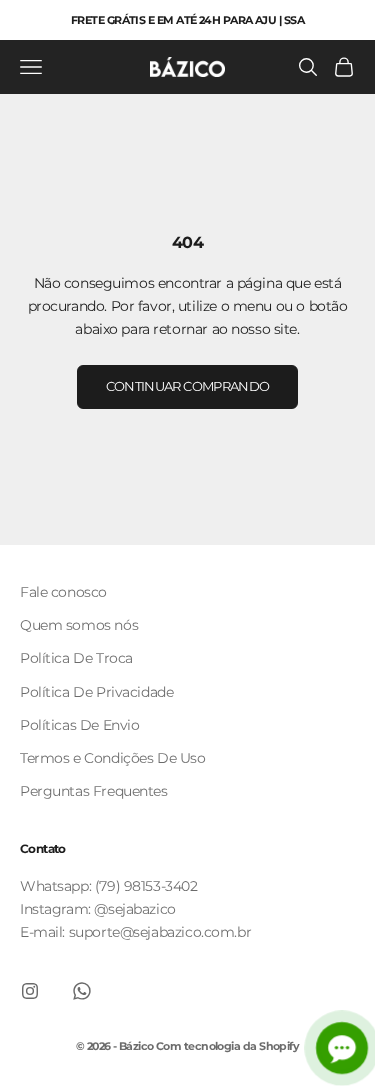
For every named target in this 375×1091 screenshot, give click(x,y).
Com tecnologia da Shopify (227, 1046)
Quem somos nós (79, 625)
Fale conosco (63, 592)
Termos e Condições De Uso (113, 758)
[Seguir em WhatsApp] (82, 991)
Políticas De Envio (79, 725)
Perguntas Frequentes (94, 791)
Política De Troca (76, 658)
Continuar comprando (188, 386)
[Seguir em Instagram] (30, 991)
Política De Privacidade (96, 692)
